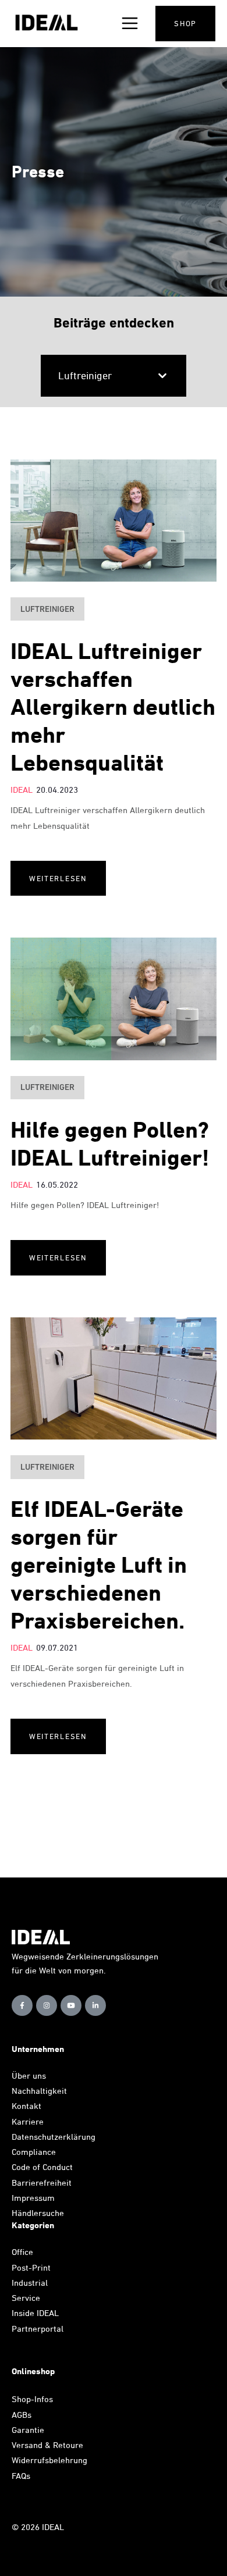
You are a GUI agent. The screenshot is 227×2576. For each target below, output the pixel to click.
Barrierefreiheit (42, 2183)
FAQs (21, 2476)
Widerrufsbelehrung (49, 2460)
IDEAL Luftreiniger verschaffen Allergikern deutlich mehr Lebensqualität (113, 707)
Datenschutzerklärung (54, 2137)
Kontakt (26, 2106)
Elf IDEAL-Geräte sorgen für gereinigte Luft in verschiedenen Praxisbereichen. (99, 1565)
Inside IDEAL (35, 2313)
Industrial (30, 2283)
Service (26, 2298)
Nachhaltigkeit (39, 2091)
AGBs (22, 2415)
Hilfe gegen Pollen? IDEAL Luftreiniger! (110, 1144)
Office (22, 2252)
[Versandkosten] (87, 2445)
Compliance (34, 2152)
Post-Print (31, 2267)
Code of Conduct (42, 2167)
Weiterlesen (58, 878)
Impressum (33, 2198)
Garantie (28, 2430)
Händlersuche (38, 2213)
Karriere (28, 2121)
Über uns (29, 2076)
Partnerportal (39, 2329)
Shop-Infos (32, 2399)
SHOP (185, 23)
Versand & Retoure (49, 2445)
